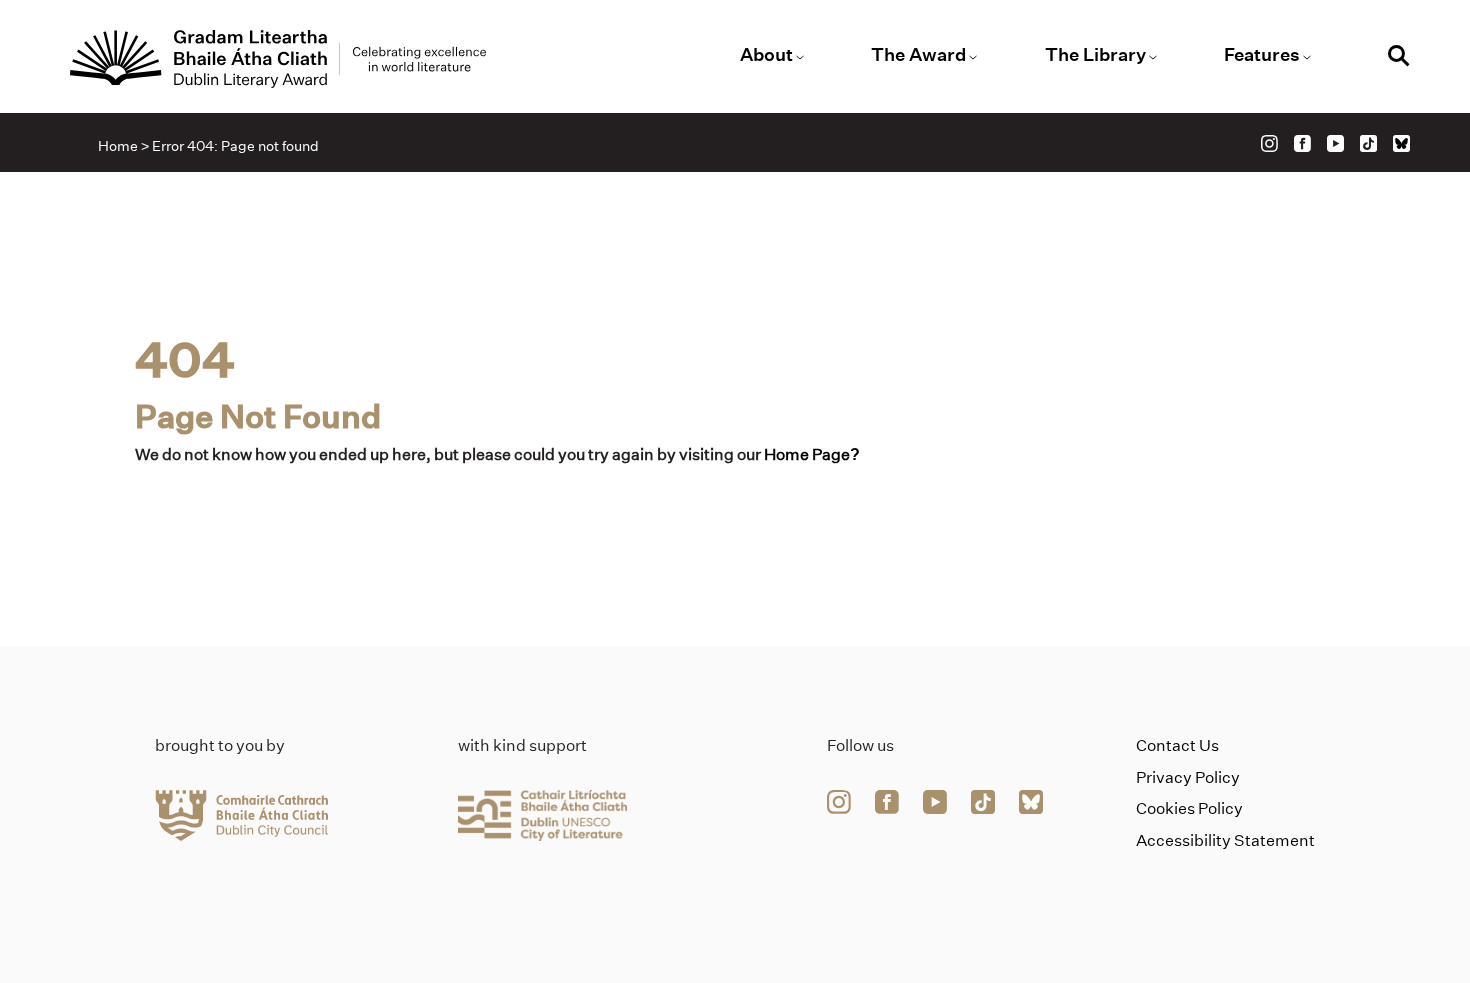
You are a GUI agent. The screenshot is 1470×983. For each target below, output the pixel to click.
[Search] (1399, 58)
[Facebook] (1302, 143)
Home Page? (812, 454)
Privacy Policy (1188, 777)
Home (118, 146)
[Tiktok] (1368, 143)
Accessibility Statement (1225, 840)
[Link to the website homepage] (278, 59)
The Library (1095, 55)
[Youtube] (1335, 143)
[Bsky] (1401, 143)
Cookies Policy (1189, 808)
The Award (918, 55)
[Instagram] (1269, 143)
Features (1262, 55)
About (766, 55)
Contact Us (1177, 745)
